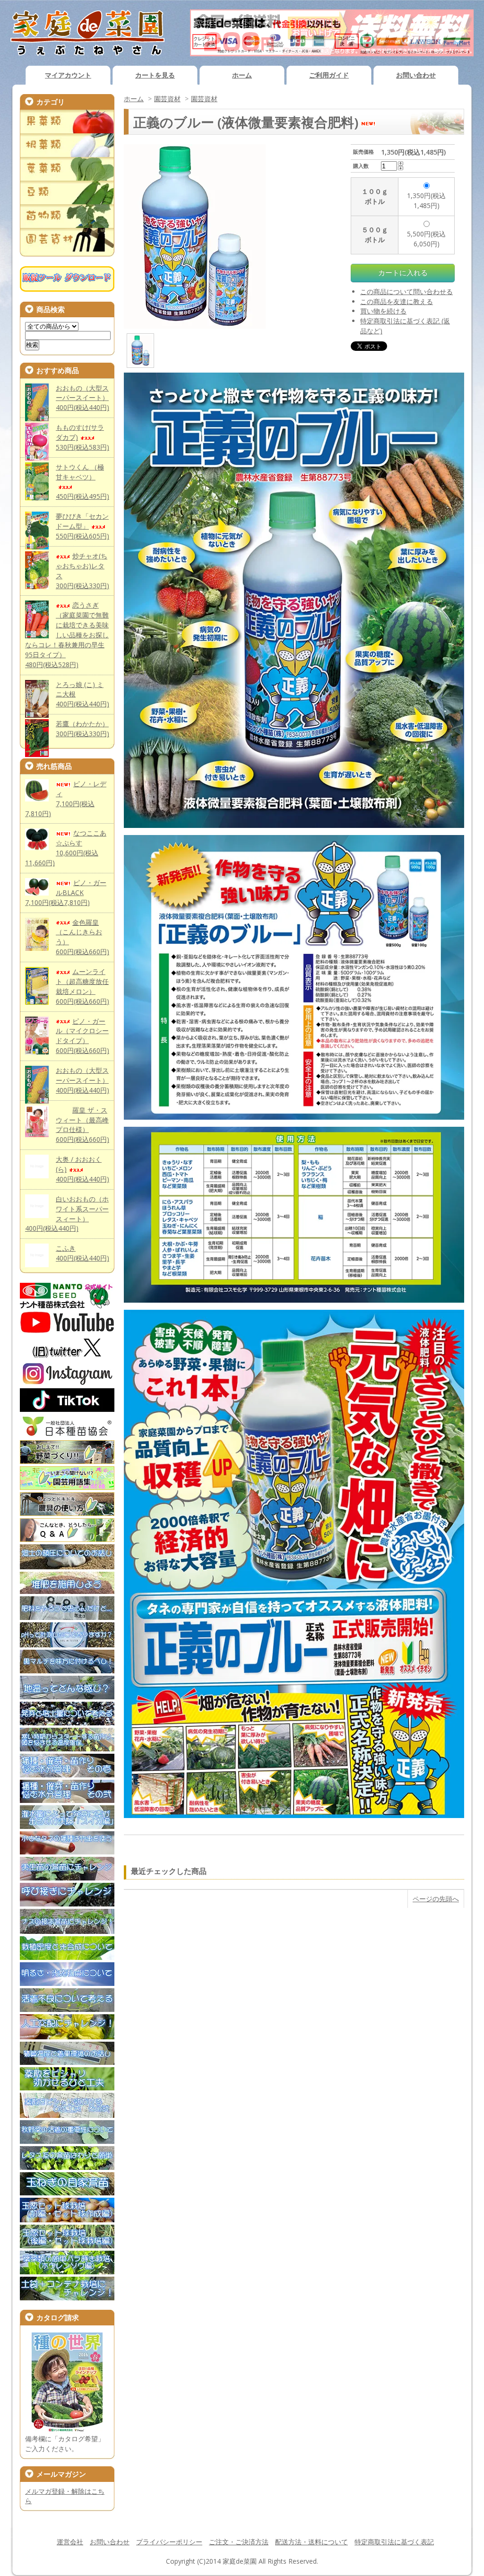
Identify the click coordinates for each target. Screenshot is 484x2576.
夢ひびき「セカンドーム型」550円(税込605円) (82, 526)
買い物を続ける (383, 311)
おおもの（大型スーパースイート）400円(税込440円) (82, 398)
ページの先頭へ (436, 1899)
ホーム (242, 75)
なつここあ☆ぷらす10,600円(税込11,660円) (66, 848)
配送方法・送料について (311, 2542)
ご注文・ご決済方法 (239, 2542)
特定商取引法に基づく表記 (394, 2542)
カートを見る (155, 75)
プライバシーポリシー (169, 2542)
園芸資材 (167, 99)
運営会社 (70, 2542)
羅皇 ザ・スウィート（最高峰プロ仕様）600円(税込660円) (82, 1125)
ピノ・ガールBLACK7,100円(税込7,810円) (66, 892)
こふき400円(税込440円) (82, 1253)
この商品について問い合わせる (406, 292)
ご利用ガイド (329, 75)
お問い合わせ (416, 75)
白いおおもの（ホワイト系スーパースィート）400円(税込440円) (67, 1214)
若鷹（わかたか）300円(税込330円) (82, 729)
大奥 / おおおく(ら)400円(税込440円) (82, 1169)
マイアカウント (68, 75)
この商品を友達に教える (397, 301)
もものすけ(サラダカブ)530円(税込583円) (82, 437)
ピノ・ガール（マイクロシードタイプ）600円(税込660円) (82, 1036)
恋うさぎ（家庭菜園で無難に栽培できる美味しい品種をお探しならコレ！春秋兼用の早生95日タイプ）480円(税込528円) (67, 635)
